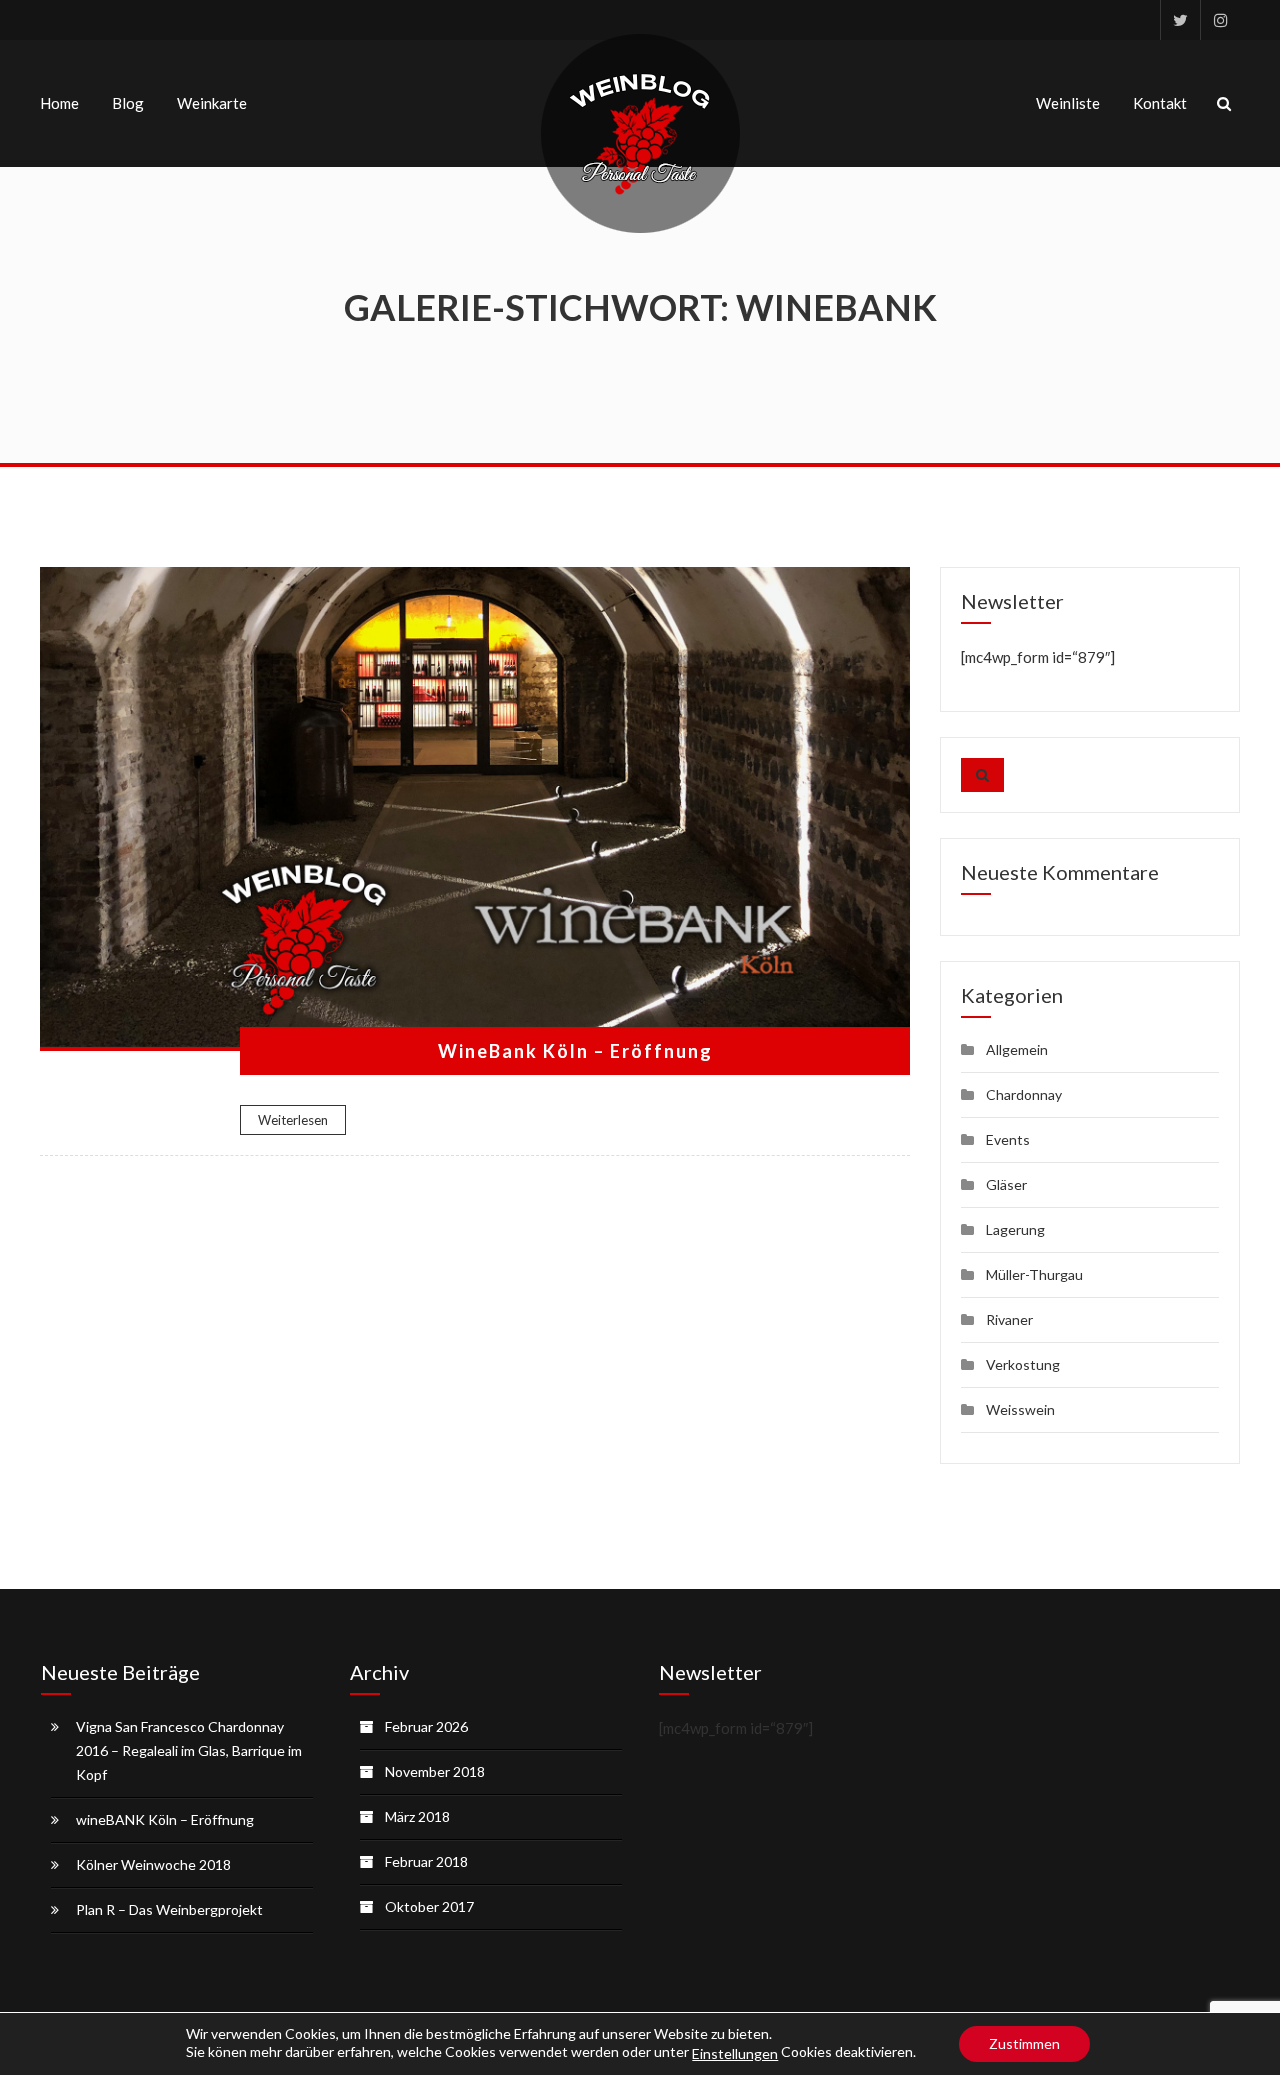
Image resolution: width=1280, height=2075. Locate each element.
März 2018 (417, 1816)
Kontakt (1160, 103)
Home (59, 103)
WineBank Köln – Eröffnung (575, 1051)
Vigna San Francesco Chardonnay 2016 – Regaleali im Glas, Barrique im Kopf (189, 1750)
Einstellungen (735, 2053)
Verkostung (1023, 1364)
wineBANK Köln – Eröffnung (165, 1819)
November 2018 (435, 1771)
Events (1008, 1139)
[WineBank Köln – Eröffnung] (475, 809)
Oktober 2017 (429, 1906)
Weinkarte (212, 103)
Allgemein (1017, 1049)
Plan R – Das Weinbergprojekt (169, 1909)
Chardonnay (1024, 1094)
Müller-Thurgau (1034, 1274)
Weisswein (1020, 1409)
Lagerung (1015, 1229)
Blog (128, 103)
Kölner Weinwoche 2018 (153, 1864)
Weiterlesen (293, 1120)
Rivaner (1009, 1319)
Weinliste (1068, 103)
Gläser (1006, 1184)
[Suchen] (982, 775)
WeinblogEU (1180, 20)
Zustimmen (1024, 2043)
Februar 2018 (426, 1861)
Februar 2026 (426, 1726)
